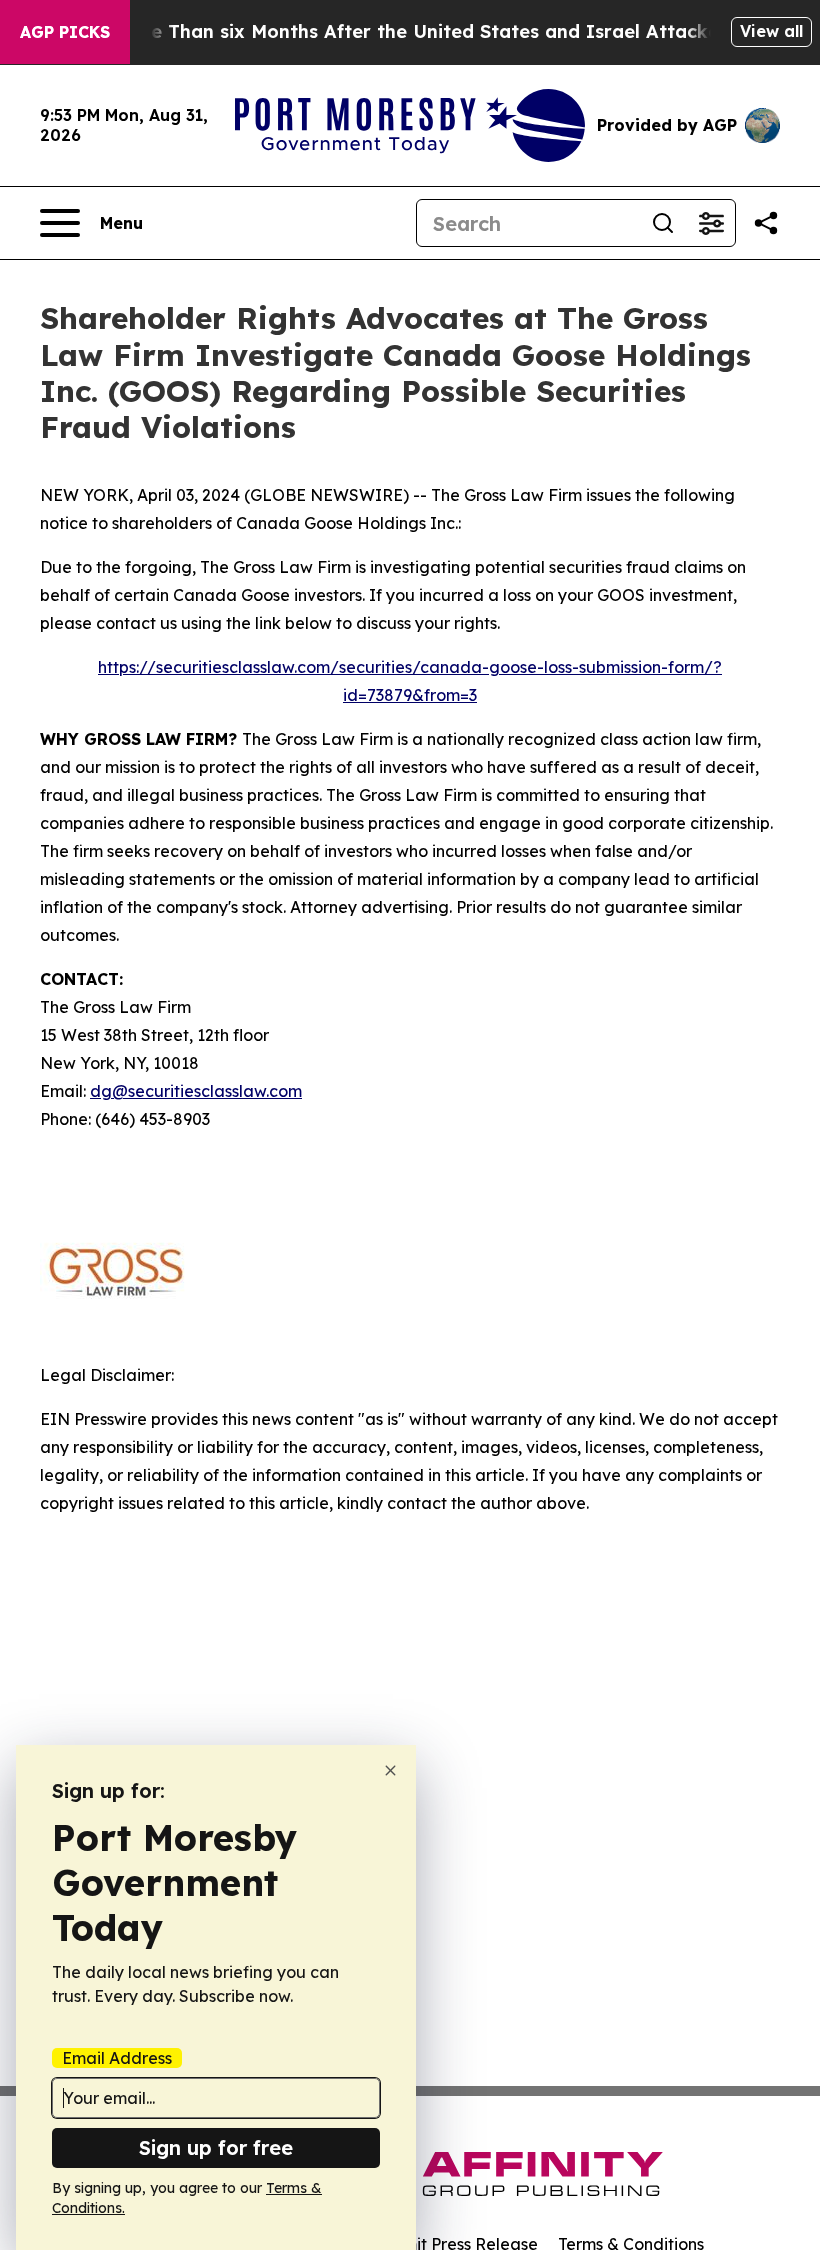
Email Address (117, 2058)
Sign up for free (216, 2147)
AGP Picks (65, 32)
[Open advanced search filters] (711, 223)
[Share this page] (766, 223)
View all (771, 31)
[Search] (663, 223)
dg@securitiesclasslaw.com (196, 1091)
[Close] (390, 1770)
